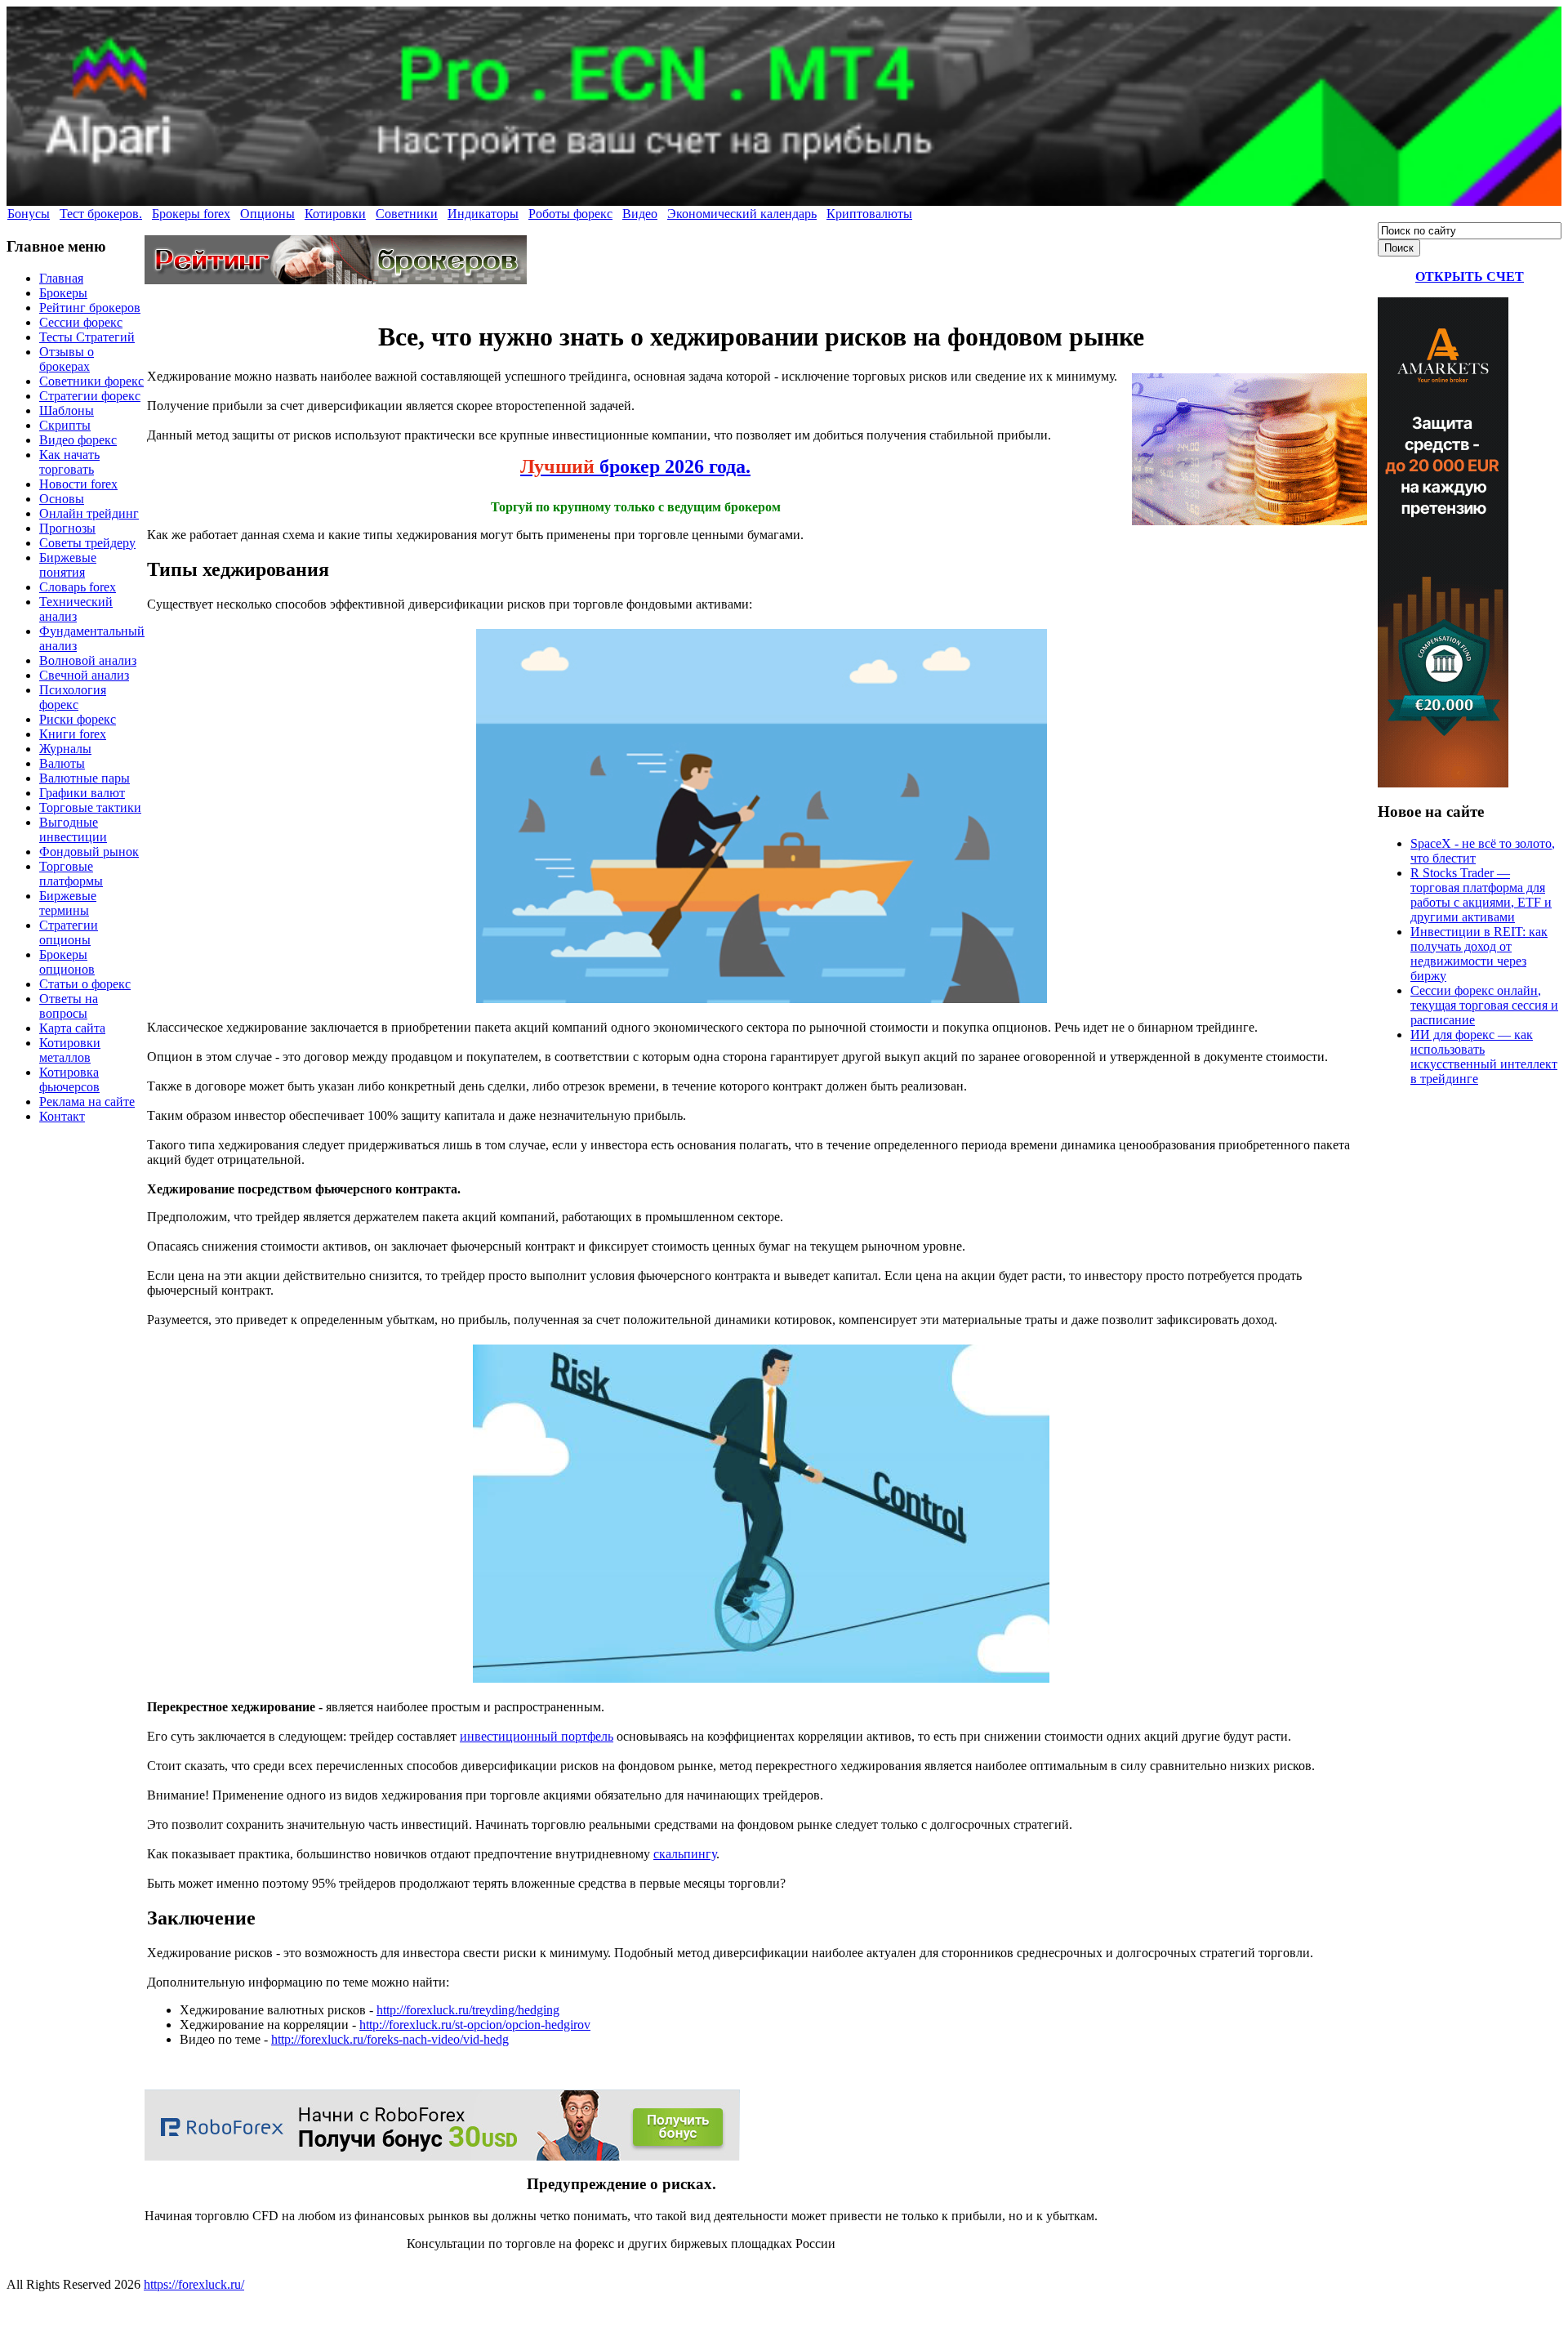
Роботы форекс (570, 214)
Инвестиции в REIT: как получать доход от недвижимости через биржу (1479, 954)
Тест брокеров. (101, 214)
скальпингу (685, 1854)
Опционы (267, 214)
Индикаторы (483, 214)
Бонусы (29, 214)
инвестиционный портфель (537, 1736)
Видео (640, 214)
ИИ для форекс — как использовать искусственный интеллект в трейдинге (1484, 1057)
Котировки (335, 214)
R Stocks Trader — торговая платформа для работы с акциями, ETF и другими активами (1481, 895)
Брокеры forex (191, 214)
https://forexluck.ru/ (194, 2284)
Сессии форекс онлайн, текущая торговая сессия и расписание (1484, 1005)
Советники (407, 214)
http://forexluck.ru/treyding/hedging (468, 2010)
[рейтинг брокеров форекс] (336, 280)
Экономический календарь (742, 214)
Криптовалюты (869, 214)
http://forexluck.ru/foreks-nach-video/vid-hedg (390, 2039)
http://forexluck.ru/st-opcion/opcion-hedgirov (475, 2025)
